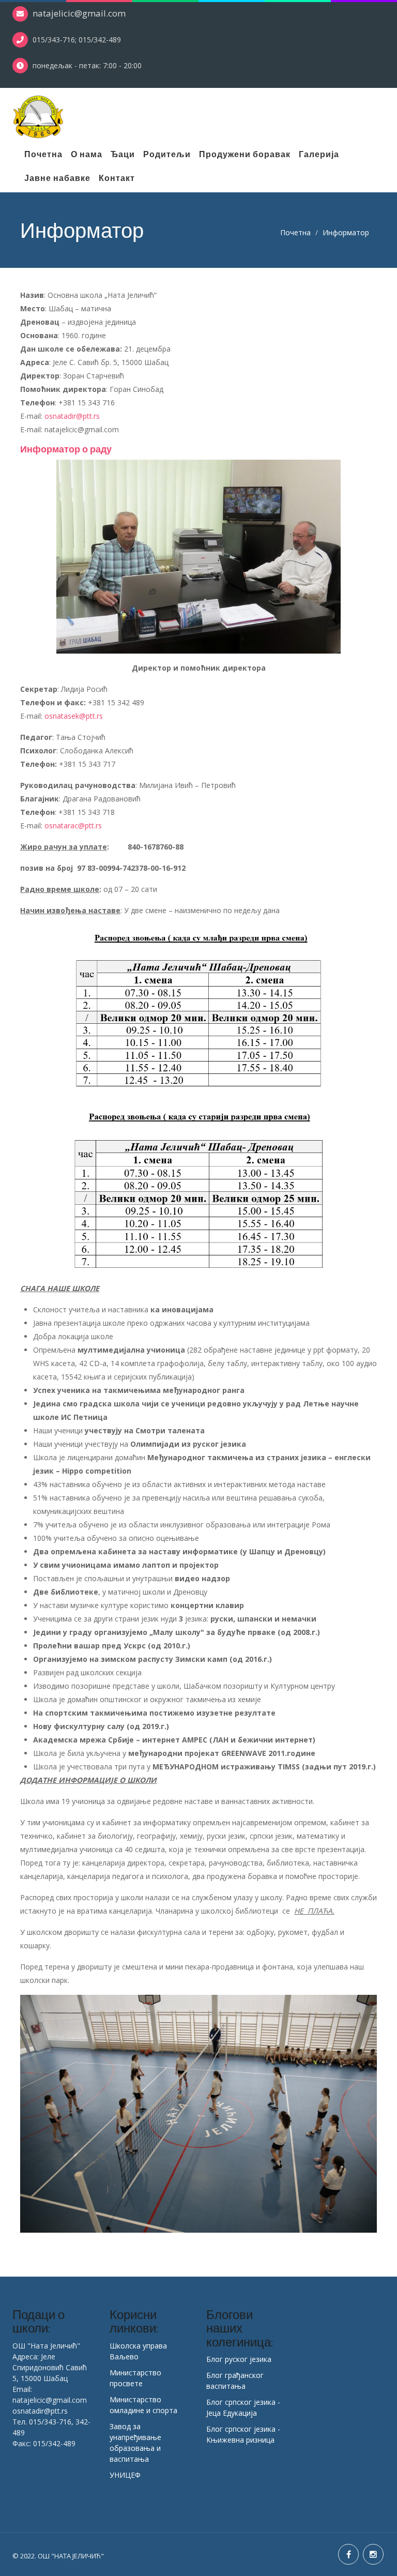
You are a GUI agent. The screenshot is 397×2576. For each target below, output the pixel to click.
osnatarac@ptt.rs (73, 825)
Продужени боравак (245, 154)
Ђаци (123, 154)
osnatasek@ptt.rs (74, 716)
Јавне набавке (57, 178)
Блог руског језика (239, 2359)
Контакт (117, 178)
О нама (87, 154)
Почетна (43, 154)
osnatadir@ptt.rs (72, 416)
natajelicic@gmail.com (79, 13)
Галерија (319, 154)
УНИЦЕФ (125, 2475)
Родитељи (167, 154)
